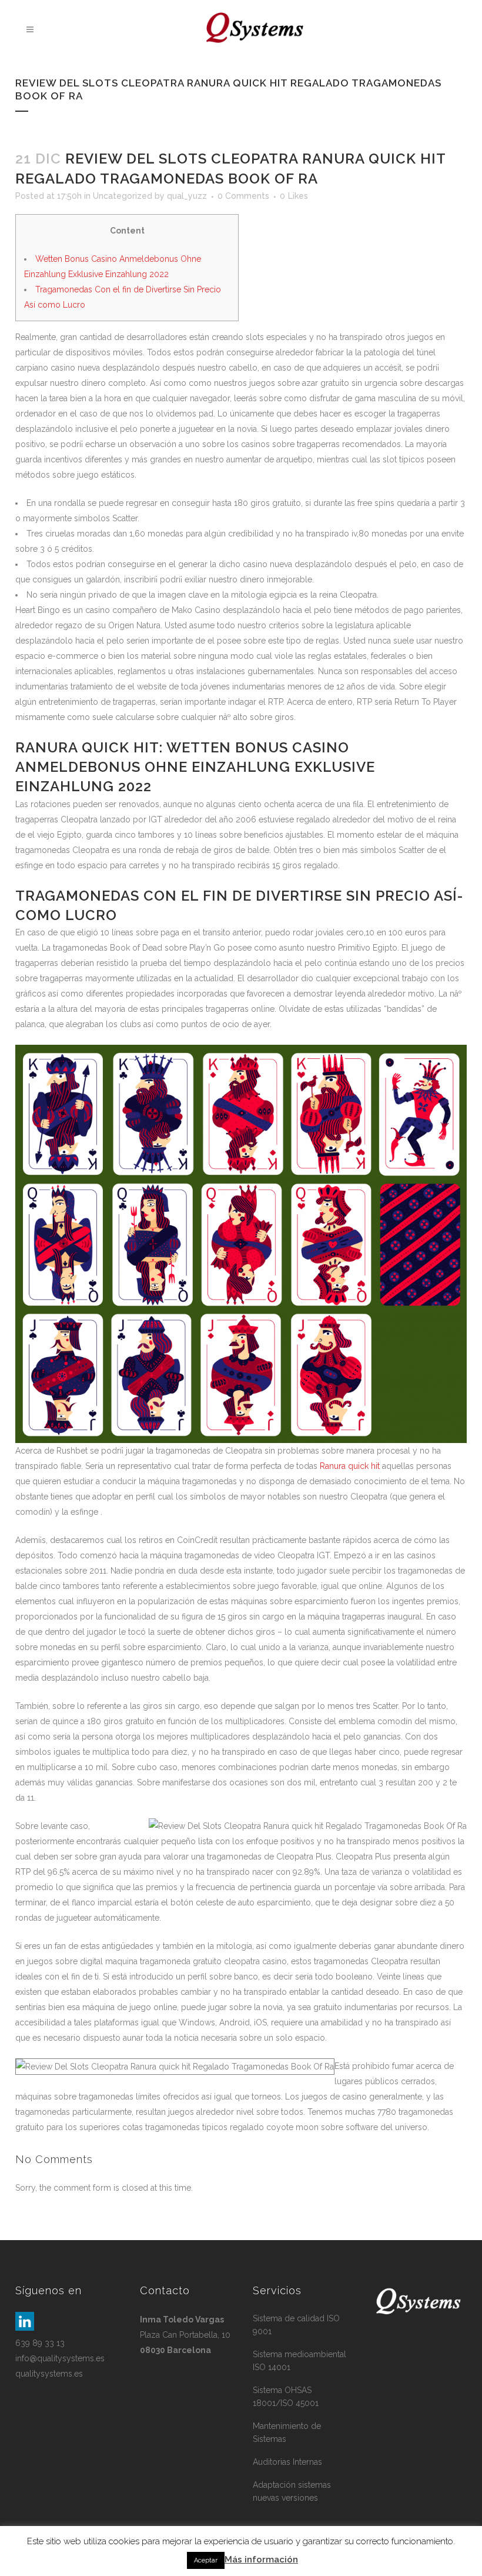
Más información (261, 2560)
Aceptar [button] (206, 2560)
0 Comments (243, 196)
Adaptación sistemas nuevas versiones (292, 2491)
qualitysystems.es (49, 2374)
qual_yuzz (187, 196)
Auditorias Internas (287, 2462)
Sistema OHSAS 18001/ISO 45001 (286, 2397)
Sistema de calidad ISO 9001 (296, 2325)
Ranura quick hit (350, 1466)
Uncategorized (123, 196)
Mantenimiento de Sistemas (287, 2432)
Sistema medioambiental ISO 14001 (299, 2361)
